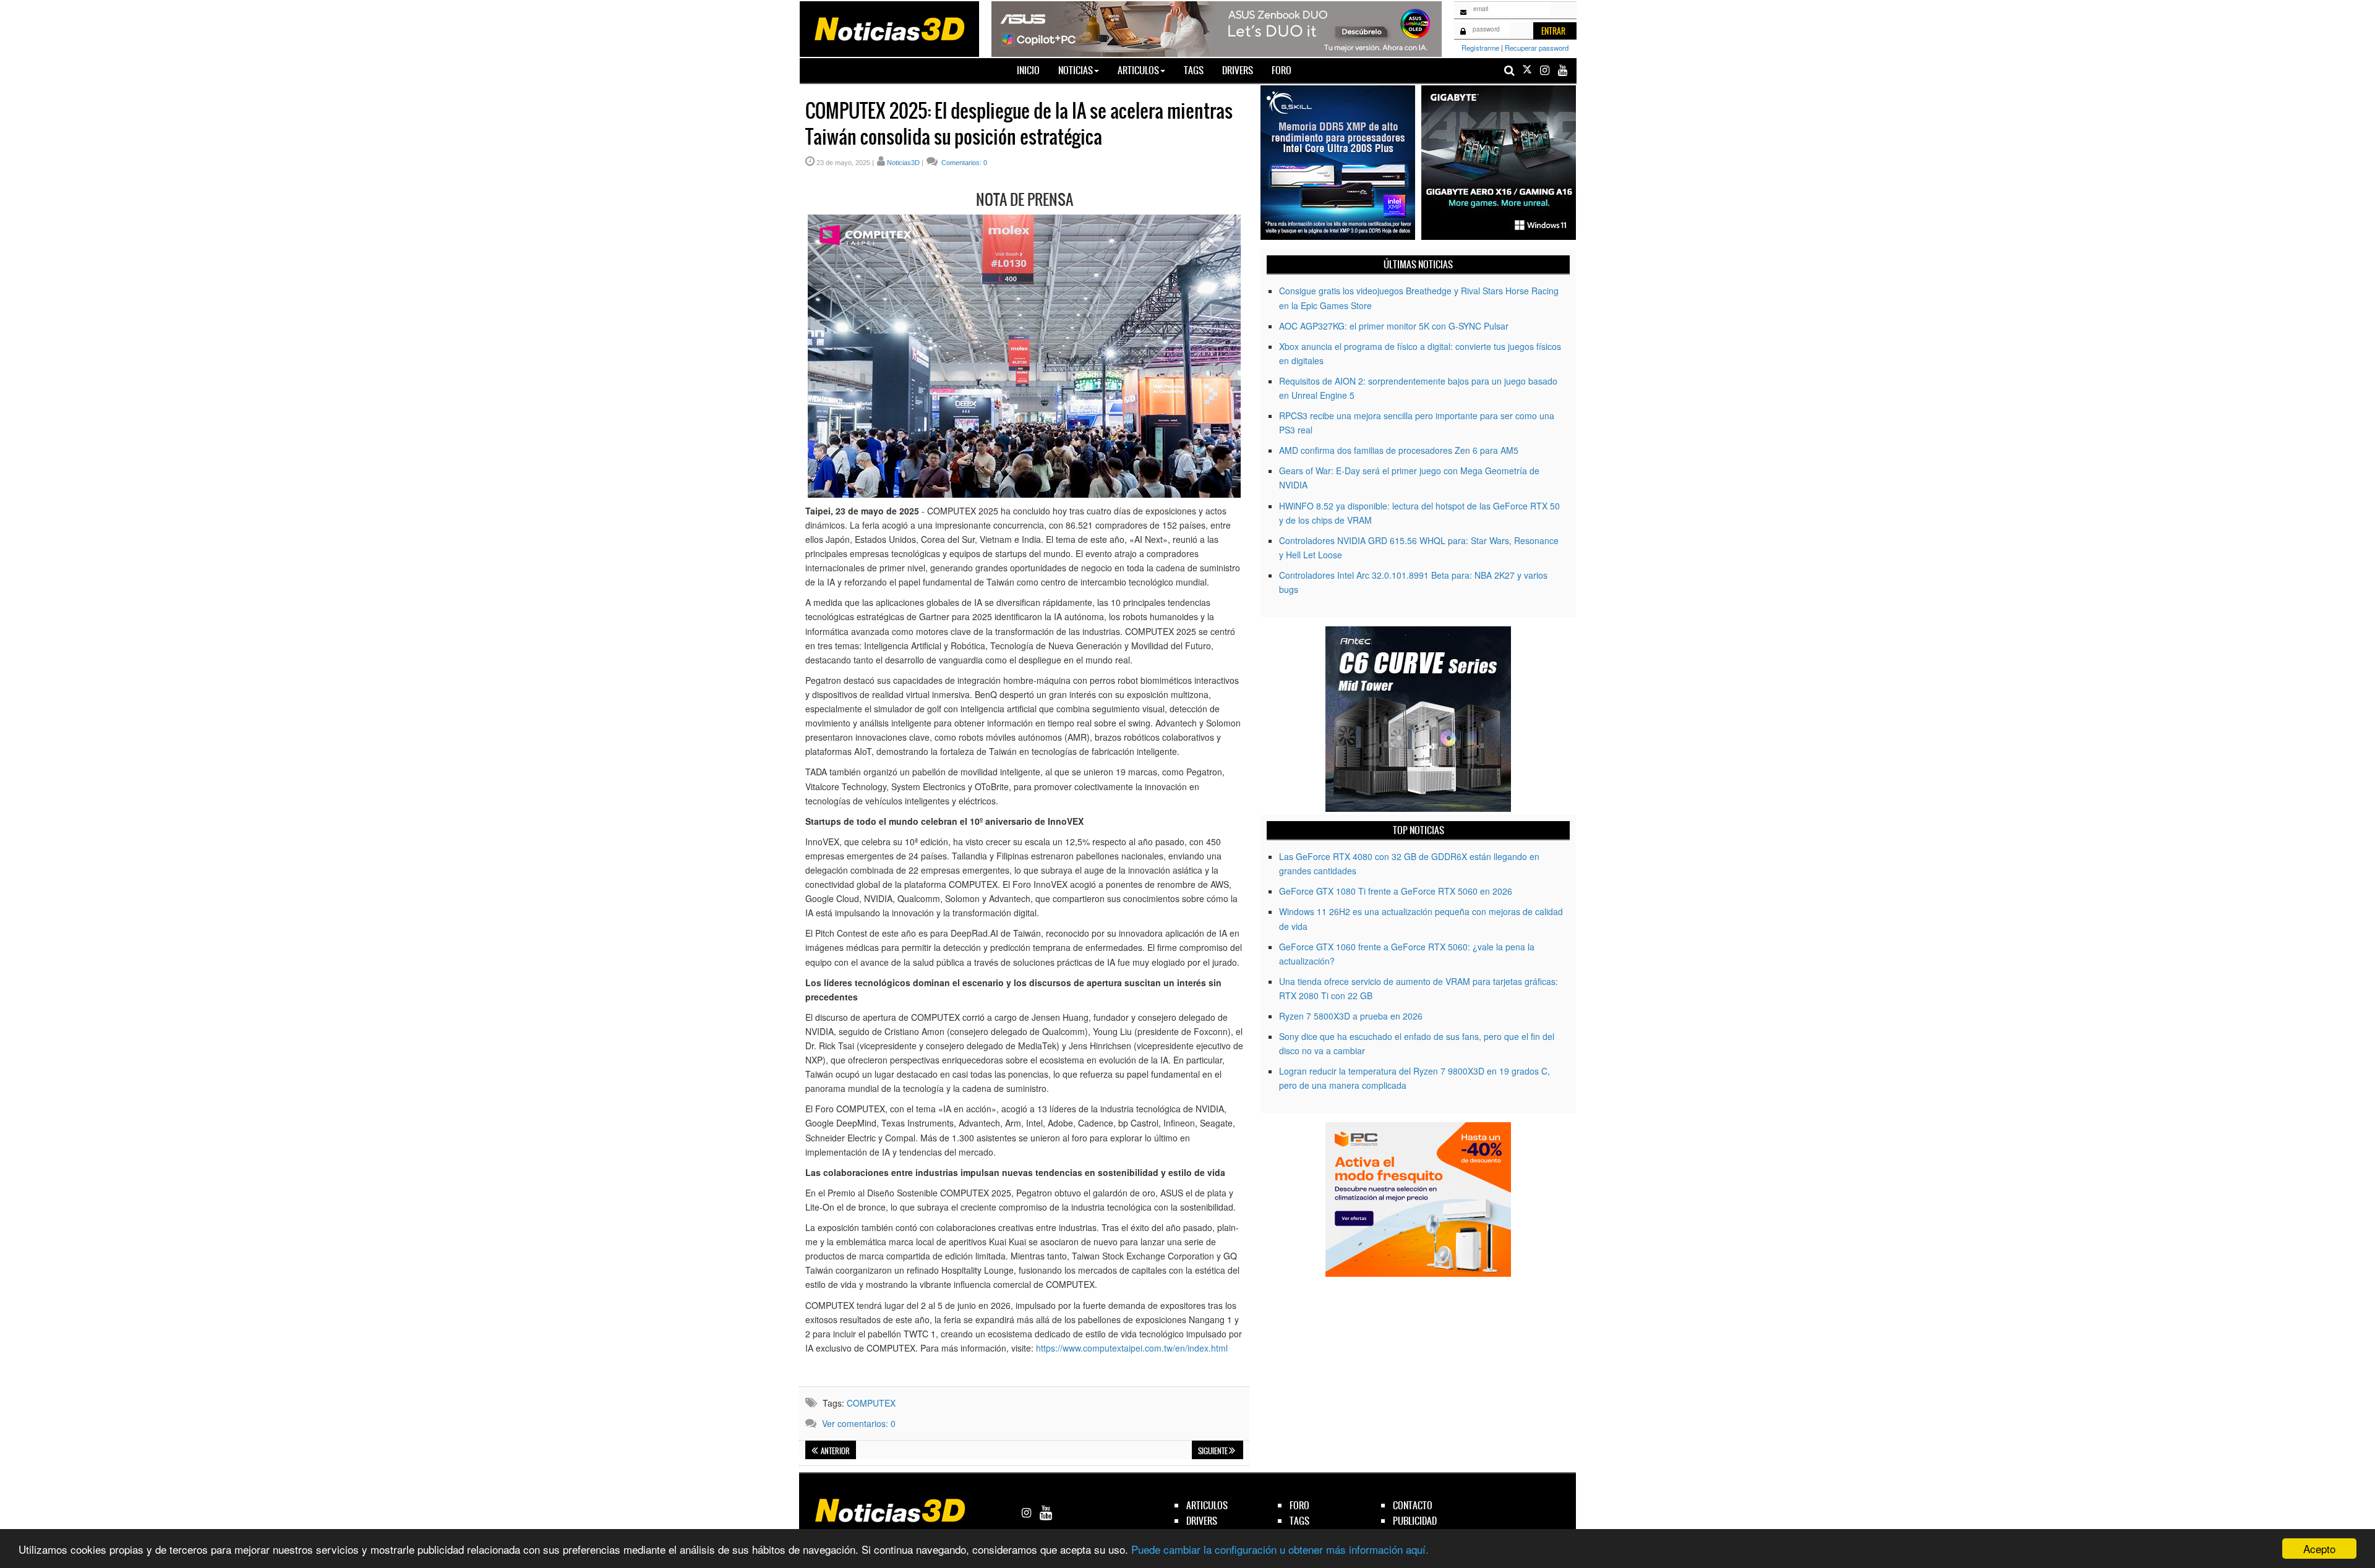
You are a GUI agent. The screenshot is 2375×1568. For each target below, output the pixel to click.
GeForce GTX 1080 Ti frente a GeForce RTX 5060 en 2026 (1396, 891)
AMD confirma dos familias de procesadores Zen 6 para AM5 (1399, 450)
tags (1299, 1521)
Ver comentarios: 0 (859, 1423)
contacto (1413, 1505)
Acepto (2319, 1549)
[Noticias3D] (889, 28)
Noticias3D (903, 163)
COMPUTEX (871, 1403)
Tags (1194, 70)
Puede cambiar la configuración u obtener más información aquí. (1280, 1549)
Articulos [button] (1138, 70)
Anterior (835, 1451)
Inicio (1033, 70)
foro (1299, 1505)
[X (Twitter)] (1527, 70)
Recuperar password (1537, 48)
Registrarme (1480, 48)
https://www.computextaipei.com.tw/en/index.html (1132, 1348)
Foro (1282, 70)
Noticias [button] (1076, 70)
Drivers (1238, 70)
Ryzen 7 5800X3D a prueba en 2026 (1351, 1016)
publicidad (1415, 1521)
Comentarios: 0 (963, 163)
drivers (1202, 1521)
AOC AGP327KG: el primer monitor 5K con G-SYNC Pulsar (1394, 326)
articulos (1207, 1505)
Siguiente (1213, 1451)
